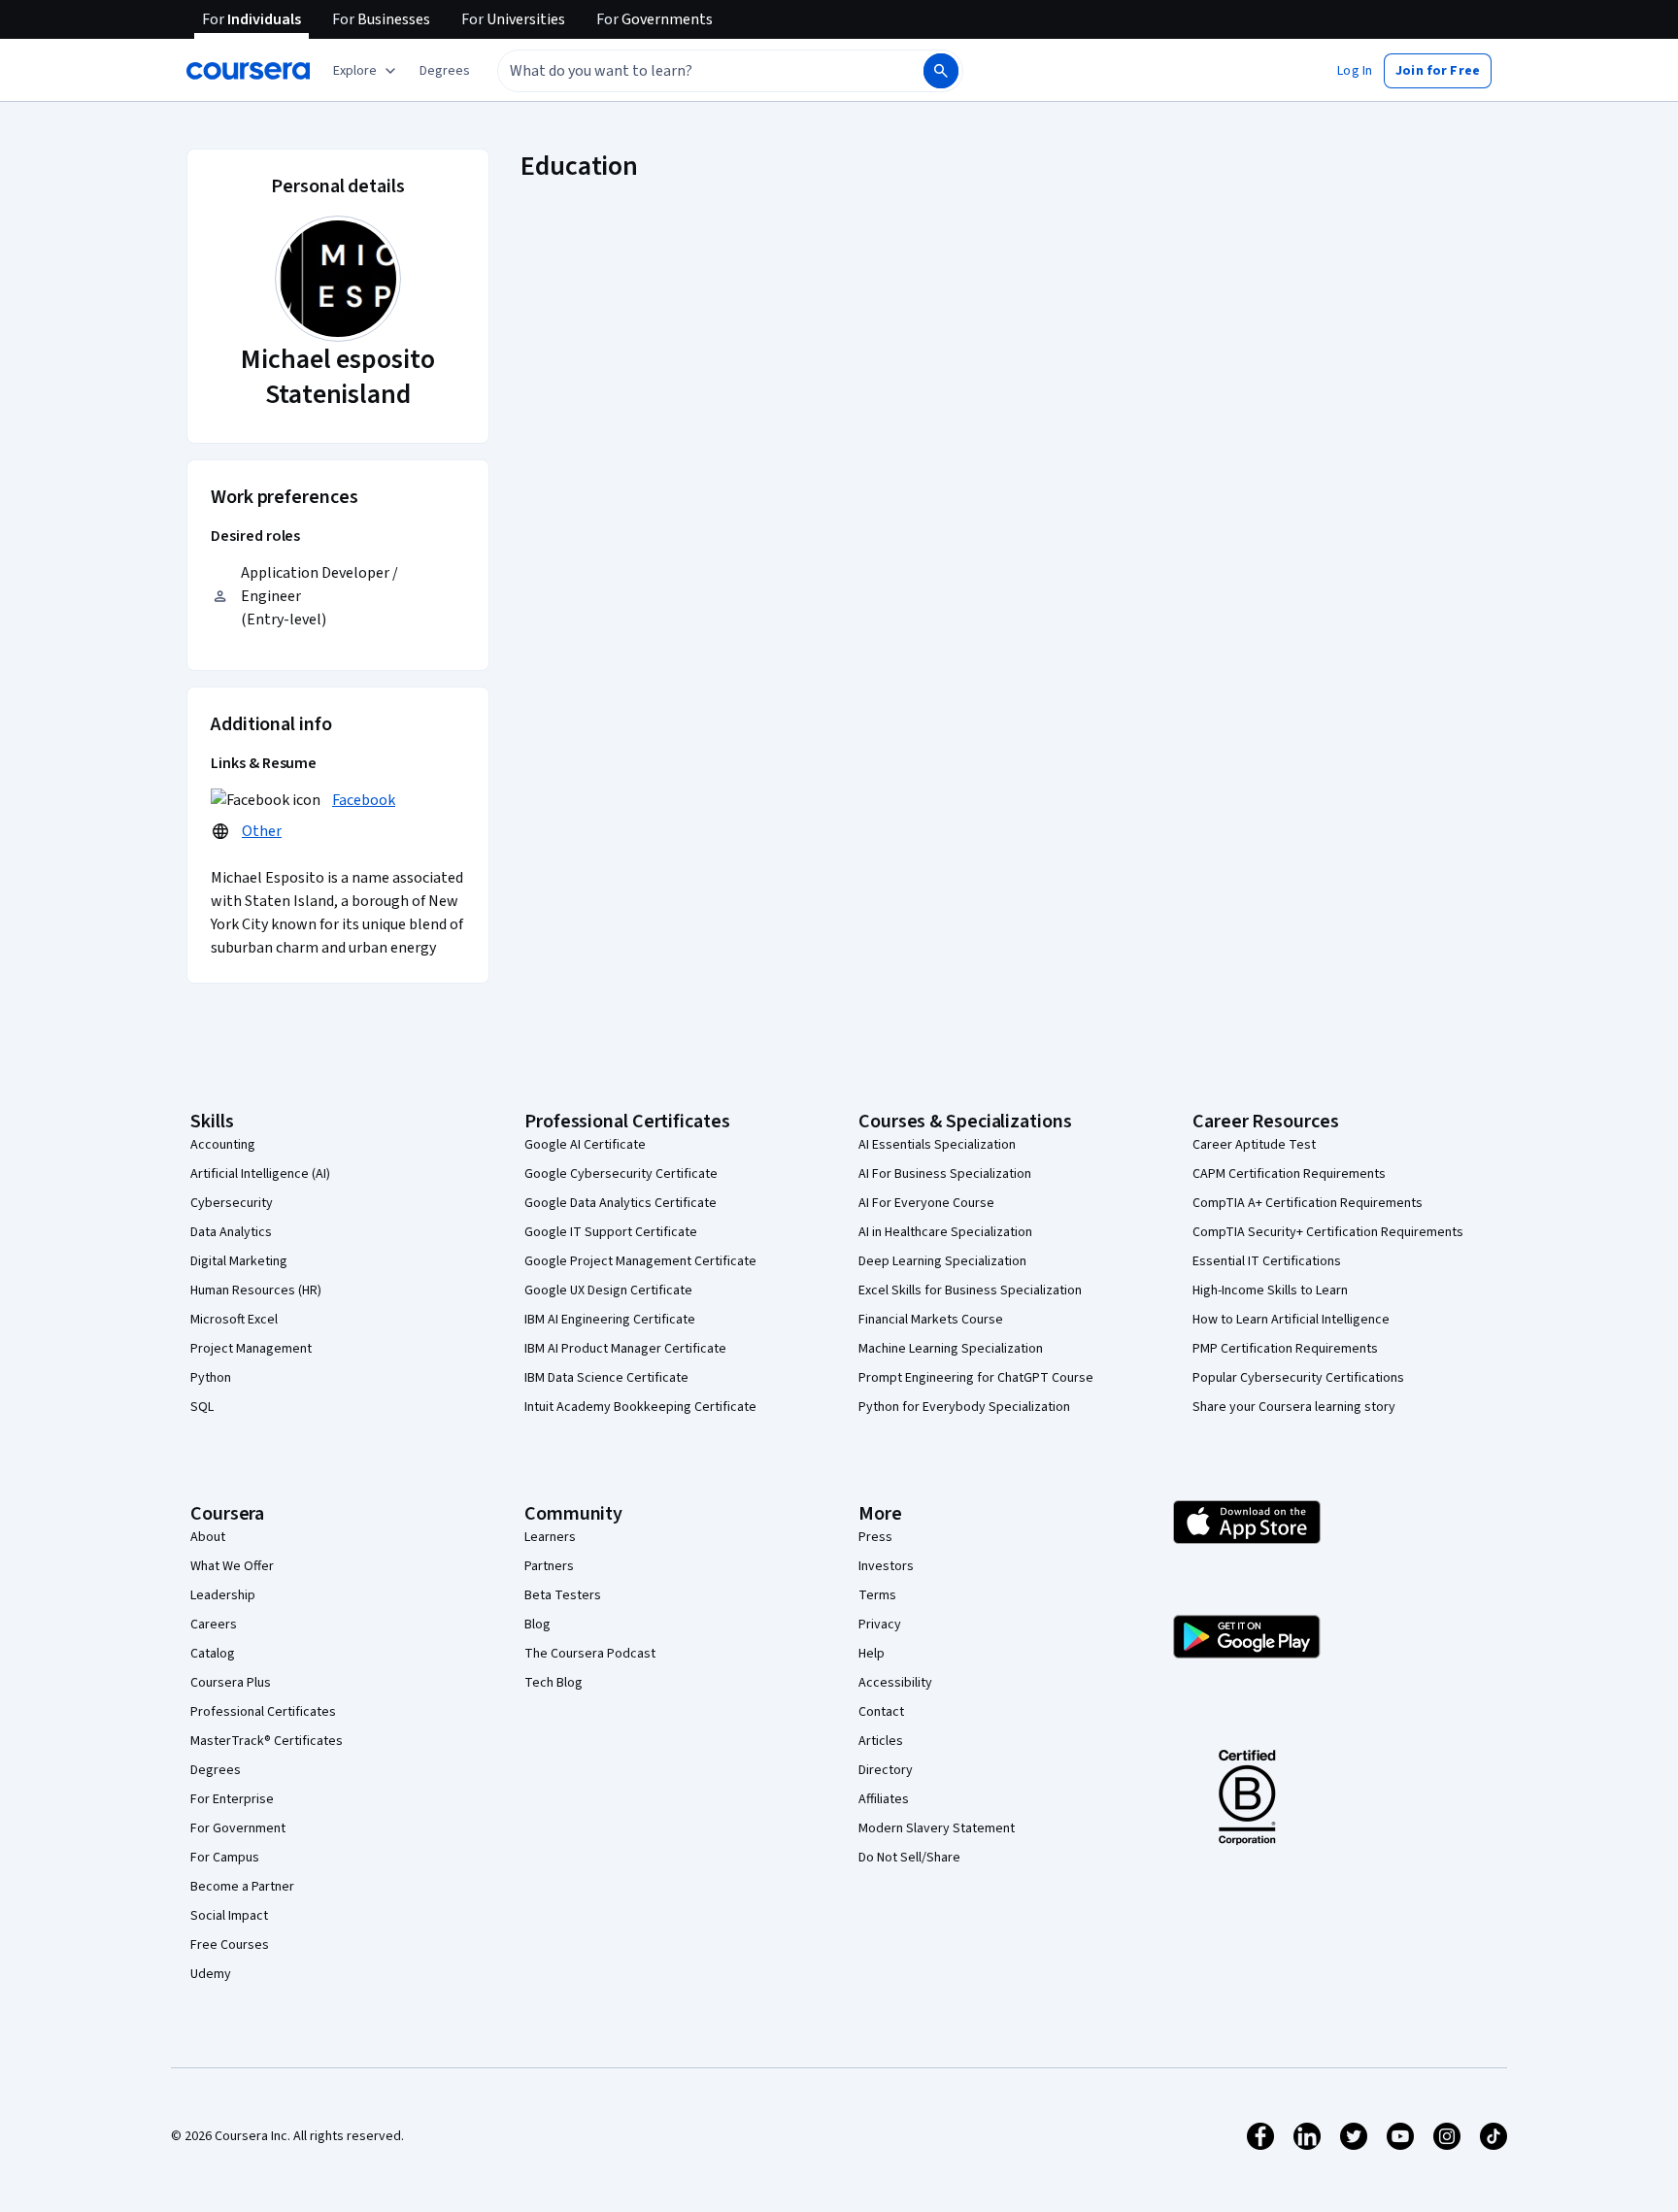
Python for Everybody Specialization (964, 1407)
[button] (445, 71)
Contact (881, 1712)
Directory (886, 1770)
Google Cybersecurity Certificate (621, 1174)
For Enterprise (232, 1799)
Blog (537, 1625)
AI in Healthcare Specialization (945, 1232)
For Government (238, 1828)
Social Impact (229, 1916)
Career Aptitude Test (1254, 1145)
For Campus (225, 1858)
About (208, 1537)
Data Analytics (231, 1232)
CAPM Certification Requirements (1289, 1174)
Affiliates (884, 1799)
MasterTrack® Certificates (267, 1741)
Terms (877, 1595)
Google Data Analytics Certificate (621, 1203)
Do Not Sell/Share (909, 1858)
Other (262, 831)
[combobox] (689, 71)
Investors (886, 1566)
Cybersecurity (232, 1203)
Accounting (223, 1145)
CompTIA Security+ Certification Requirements (1328, 1232)
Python (211, 1378)
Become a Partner (242, 1887)
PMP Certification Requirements (1285, 1349)
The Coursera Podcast (590, 1654)
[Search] (941, 71)
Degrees (216, 1770)
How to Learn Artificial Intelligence (1291, 1320)
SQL (202, 1407)
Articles (881, 1741)
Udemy (211, 1974)
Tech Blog (554, 1683)
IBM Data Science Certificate (606, 1378)
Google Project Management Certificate (640, 1261)
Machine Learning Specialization (951, 1349)
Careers (214, 1625)
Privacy (880, 1625)
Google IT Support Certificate (611, 1232)
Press (875, 1537)
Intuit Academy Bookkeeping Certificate (640, 1407)
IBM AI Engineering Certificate (610, 1320)
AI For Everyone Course (926, 1203)
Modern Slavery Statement (937, 1828)
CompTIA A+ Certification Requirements (1308, 1203)
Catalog (213, 1654)
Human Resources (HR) (256, 1290)
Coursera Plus (231, 1683)
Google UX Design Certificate (608, 1290)
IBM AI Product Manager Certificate (625, 1349)
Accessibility (895, 1683)
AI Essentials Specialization (937, 1145)
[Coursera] (248, 71)
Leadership (223, 1595)
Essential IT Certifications (1267, 1261)
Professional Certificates (263, 1712)
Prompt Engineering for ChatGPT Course (976, 1378)
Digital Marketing (239, 1261)
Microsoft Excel (234, 1320)
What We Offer (232, 1566)
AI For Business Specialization (945, 1174)
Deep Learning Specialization (942, 1261)
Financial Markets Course (931, 1320)
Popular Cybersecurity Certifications (1298, 1378)
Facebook (364, 800)
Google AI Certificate (585, 1145)
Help (872, 1654)
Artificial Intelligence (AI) (260, 1174)
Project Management (251, 1349)
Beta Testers (563, 1595)
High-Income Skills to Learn (1270, 1290)
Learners (550, 1537)
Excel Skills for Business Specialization (970, 1290)
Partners (549, 1566)
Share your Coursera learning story (1294, 1407)
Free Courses (230, 1945)
